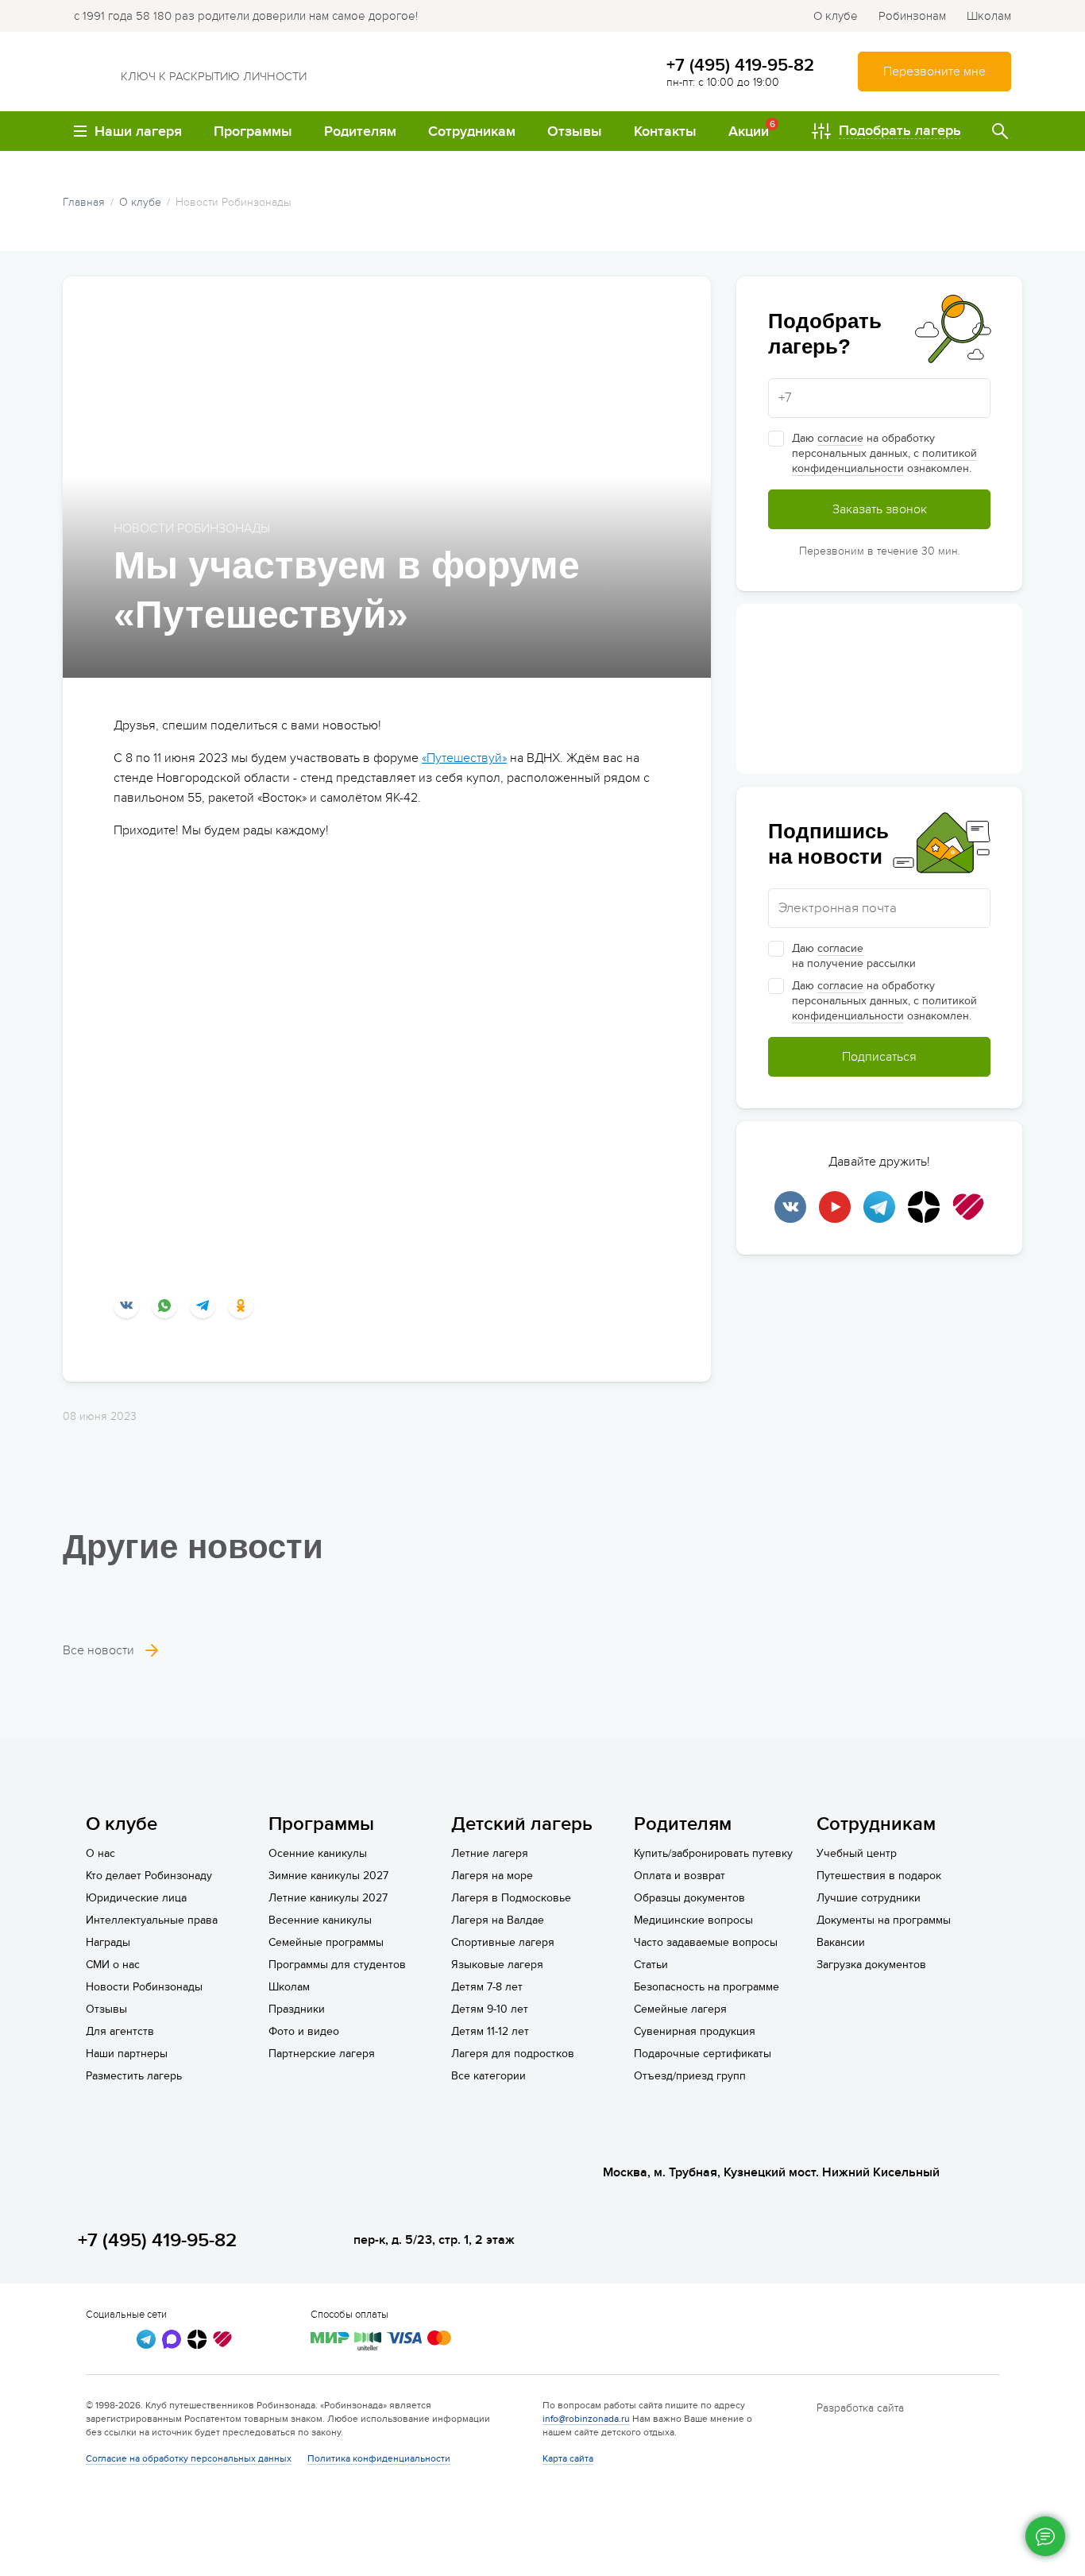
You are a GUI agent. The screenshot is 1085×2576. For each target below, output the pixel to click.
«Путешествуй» (464, 758)
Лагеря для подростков (513, 2054)
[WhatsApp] (164, 1305)
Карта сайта (568, 2458)
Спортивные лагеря (503, 1942)
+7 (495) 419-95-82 (740, 65)
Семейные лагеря (680, 2009)
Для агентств (120, 2031)
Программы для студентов (337, 1965)
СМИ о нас (113, 1965)
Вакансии (841, 1942)
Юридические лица (136, 1898)
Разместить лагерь (134, 2076)
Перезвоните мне (934, 72)
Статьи (651, 1965)
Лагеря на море (492, 1876)
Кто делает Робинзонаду (149, 1876)
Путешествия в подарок (879, 1876)
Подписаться (879, 1057)
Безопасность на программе (707, 1987)
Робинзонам (912, 16)
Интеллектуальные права (152, 1920)
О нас (100, 1853)
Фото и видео (304, 2031)
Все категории (488, 2076)
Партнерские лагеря (322, 2054)
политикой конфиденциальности (884, 461)
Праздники (297, 2009)
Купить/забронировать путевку (713, 1853)
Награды (108, 1942)
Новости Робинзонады (144, 1987)
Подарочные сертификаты (703, 2054)
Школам (989, 16)
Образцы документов (689, 1898)
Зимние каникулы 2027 (328, 1876)
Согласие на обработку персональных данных (189, 2458)
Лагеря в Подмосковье (511, 1898)
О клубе (836, 16)
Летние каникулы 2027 (328, 1898)
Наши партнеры (127, 2054)
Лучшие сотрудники (869, 1898)
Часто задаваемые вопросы (706, 1942)
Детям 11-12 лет (490, 2031)
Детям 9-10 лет (490, 2009)
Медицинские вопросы (693, 1920)
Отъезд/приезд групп (690, 2076)
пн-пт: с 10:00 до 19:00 (723, 82)
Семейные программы (326, 1942)
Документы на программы (884, 1920)
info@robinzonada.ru (586, 2419)
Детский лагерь (522, 1824)
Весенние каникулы (320, 1920)
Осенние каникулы (318, 1853)
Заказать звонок (880, 509)
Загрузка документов (871, 1965)
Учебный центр (857, 1853)
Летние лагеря (490, 1853)
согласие (840, 438)
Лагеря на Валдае (498, 1920)
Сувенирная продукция (695, 2031)
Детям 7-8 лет (487, 1987)
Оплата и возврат (680, 1876)
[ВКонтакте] (126, 1305)
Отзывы (106, 2009)
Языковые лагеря (497, 1965)
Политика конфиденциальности (379, 2458)
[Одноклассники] (241, 1305)
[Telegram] (203, 1305)
